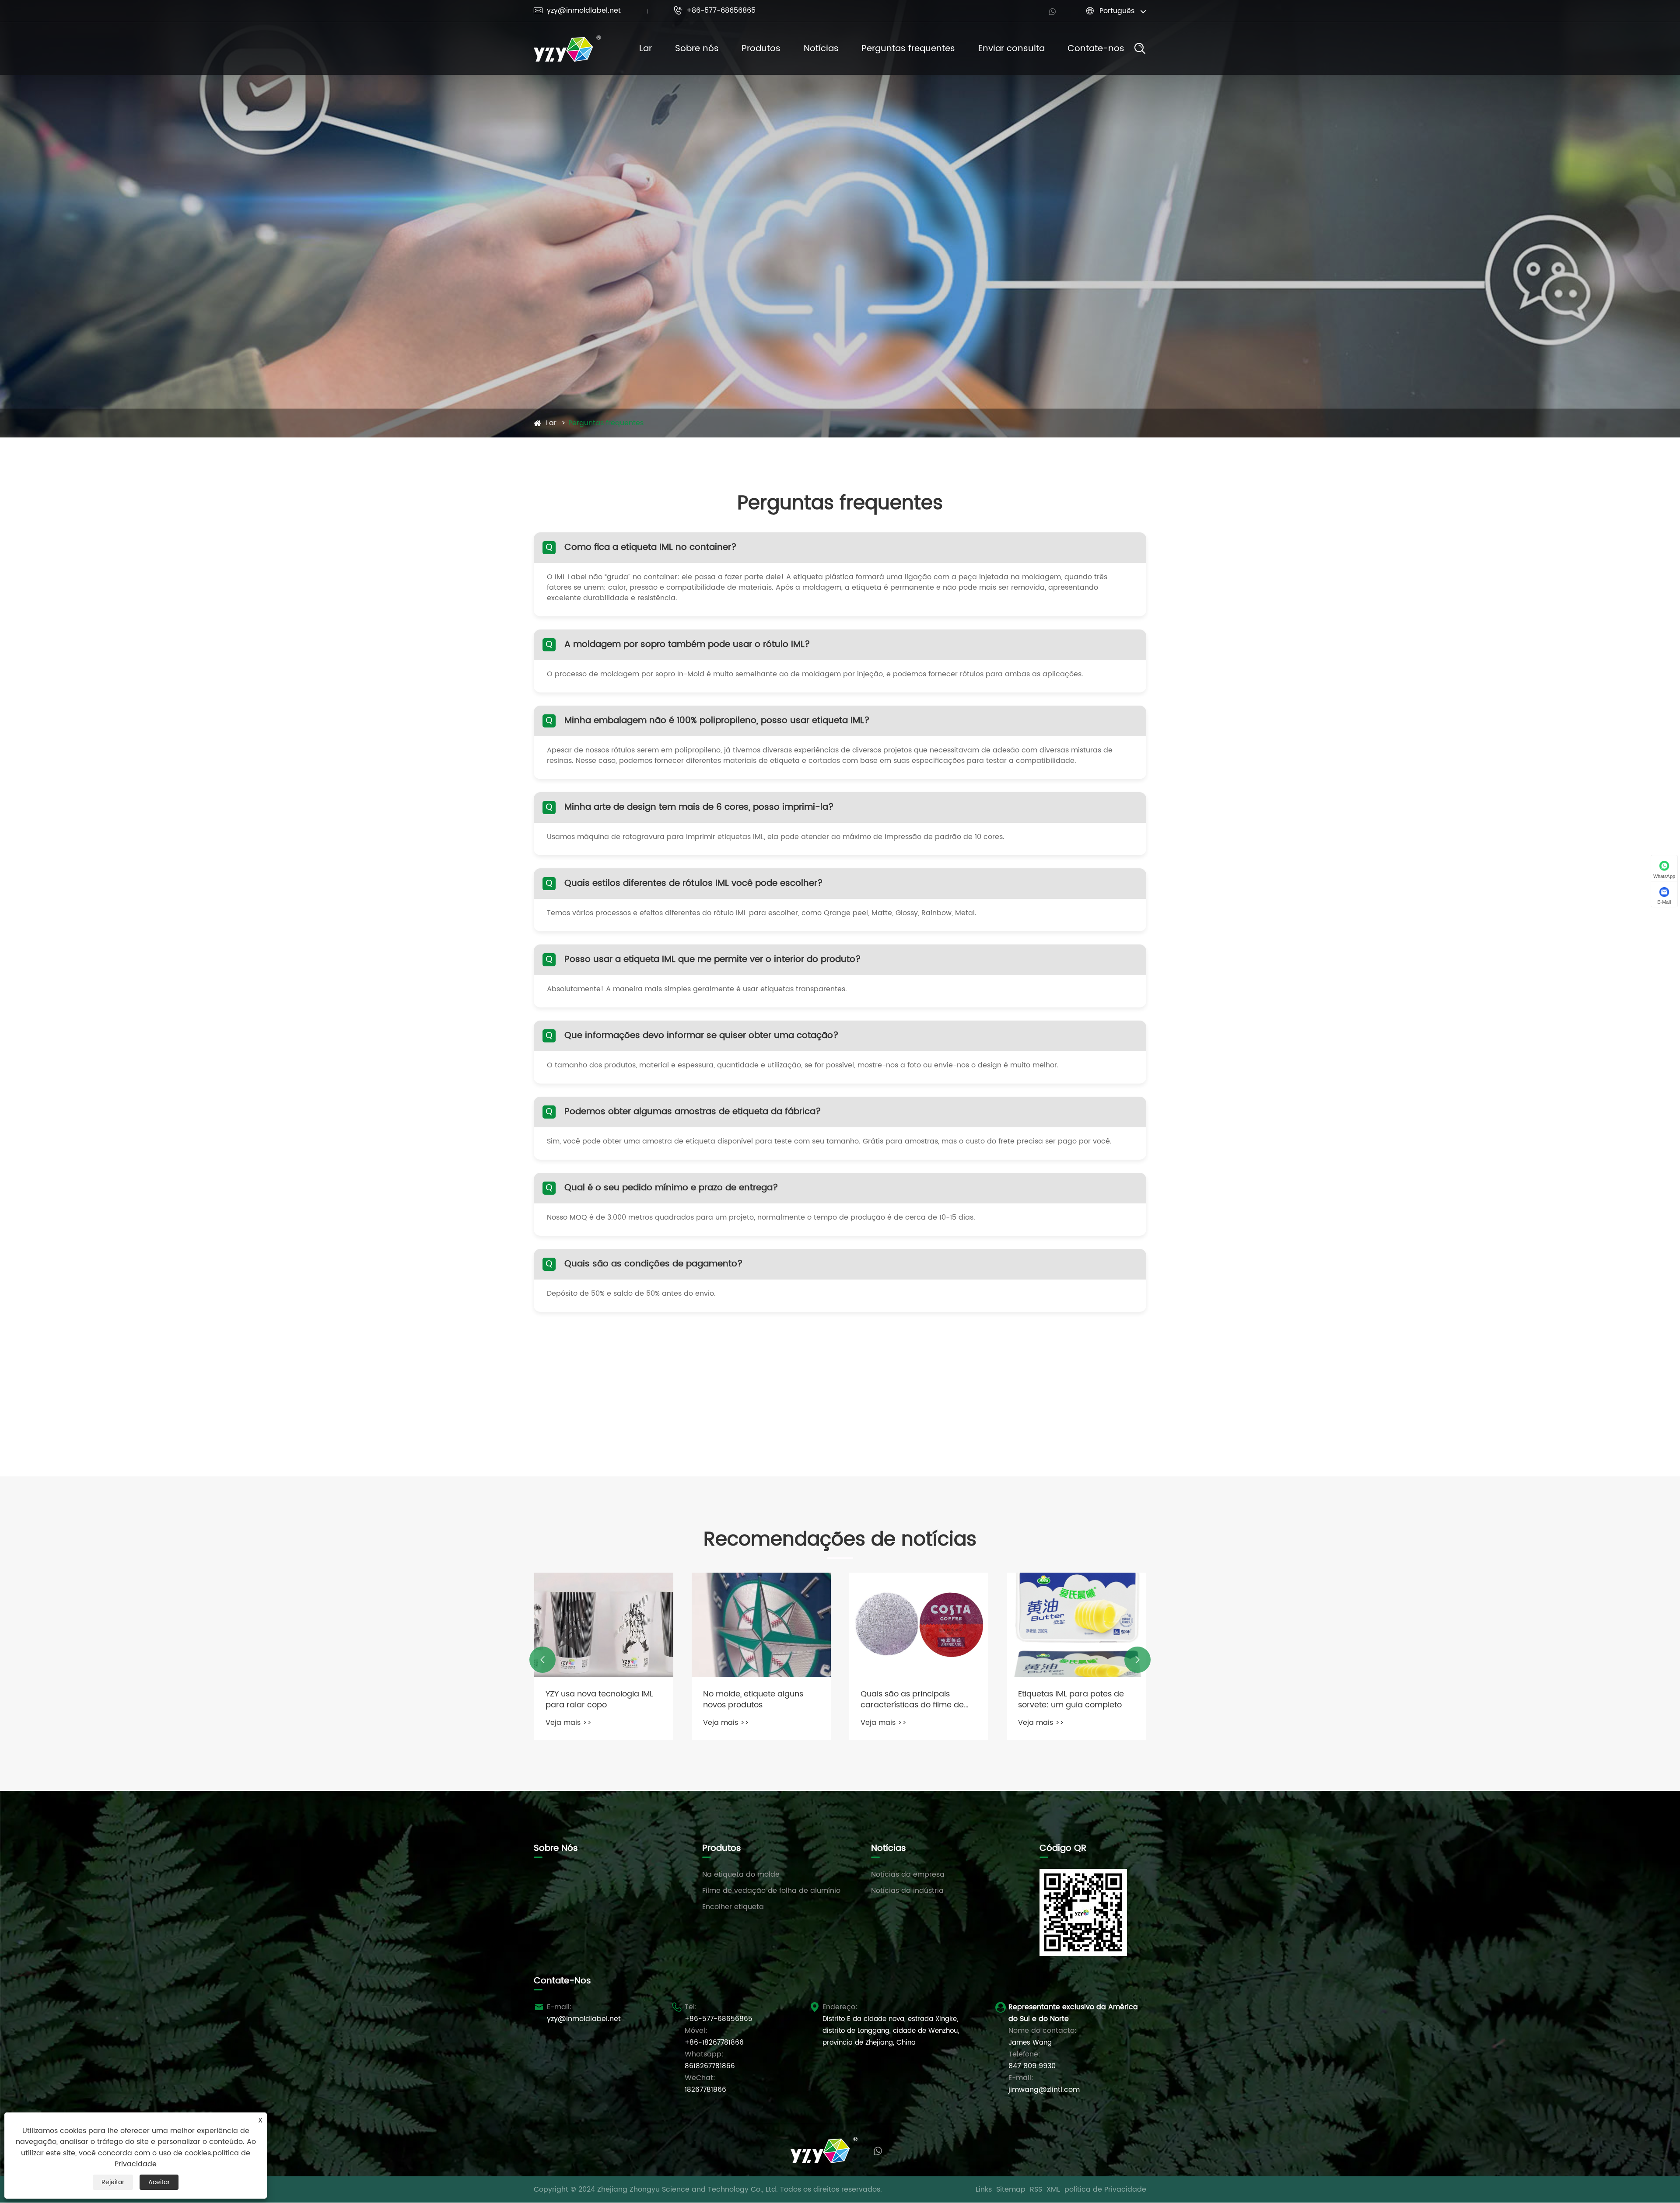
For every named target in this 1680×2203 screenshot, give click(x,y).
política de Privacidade (1105, 2189)
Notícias (821, 49)
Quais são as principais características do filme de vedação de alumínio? (1070, 1699)
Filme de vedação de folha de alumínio (771, 1891)
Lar (646, 49)
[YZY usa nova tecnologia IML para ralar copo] (761, 1625)
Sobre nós (697, 49)
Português (1117, 11)
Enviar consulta (1011, 49)
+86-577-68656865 (714, 10)
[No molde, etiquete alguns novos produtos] (919, 1625)
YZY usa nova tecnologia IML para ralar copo (757, 1699)
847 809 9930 (1032, 2066)
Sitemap (1011, 2189)
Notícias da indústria (907, 1891)
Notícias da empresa (908, 1874)
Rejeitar (113, 2182)
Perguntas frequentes (908, 49)
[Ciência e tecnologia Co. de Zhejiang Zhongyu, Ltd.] (567, 49)
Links (984, 2189)
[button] (542, 1660)
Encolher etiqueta (733, 1907)
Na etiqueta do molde (741, 1874)
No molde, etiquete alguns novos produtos (911, 1699)
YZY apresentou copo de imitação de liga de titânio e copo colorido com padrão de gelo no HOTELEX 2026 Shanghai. (604, 1699)
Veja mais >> (569, 1723)
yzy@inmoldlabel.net (577, 10)
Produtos (761, 49)
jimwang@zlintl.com (1044, 2090)
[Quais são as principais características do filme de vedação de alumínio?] (1076, 1625)
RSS (1036, 2189)
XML (1053, 2189)
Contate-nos (1096, 49)
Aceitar (159, 2182)
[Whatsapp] (1052, 11)
